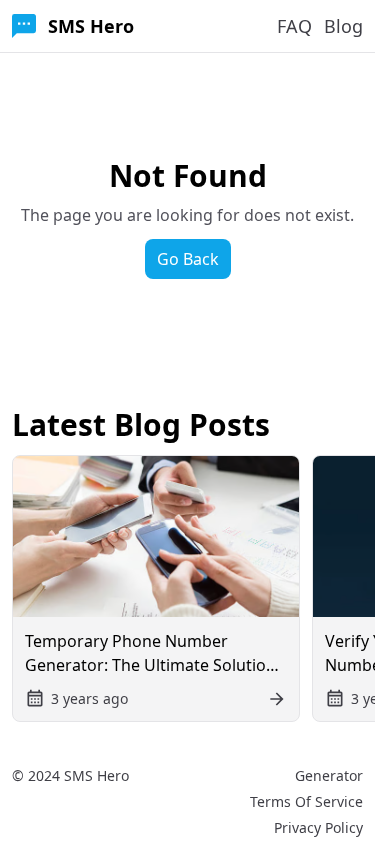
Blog (343, 26)
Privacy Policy (318, 827)
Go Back (188, 259)
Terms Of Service (306, 801)
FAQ (294, 26)
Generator (329, 775)
